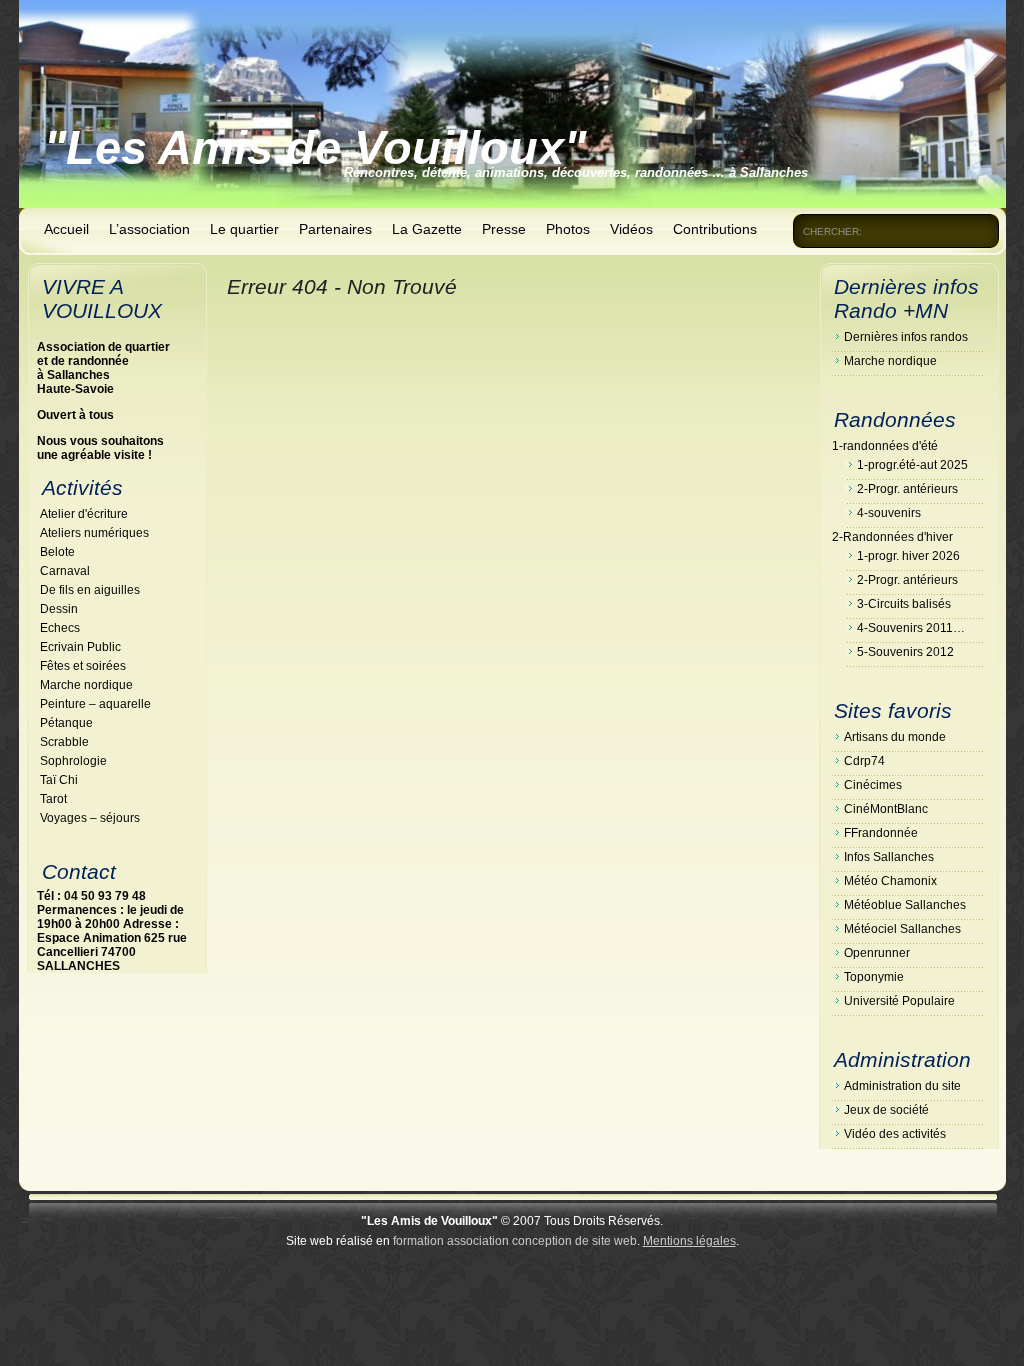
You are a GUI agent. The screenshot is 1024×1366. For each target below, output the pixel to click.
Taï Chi (59, 780)
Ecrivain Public (80, 647)
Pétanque (66, 723)
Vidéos (631, 229)
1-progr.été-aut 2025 (912, 465)
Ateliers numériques (94, 533)
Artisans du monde (895, 737)
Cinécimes (873, 785)
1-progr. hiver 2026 (908, 556)
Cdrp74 (864, 761)
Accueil (66, 229)
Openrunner (877, 953)
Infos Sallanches (889, 857)
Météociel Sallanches (902, 929)
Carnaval (65, 571)
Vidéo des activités (895, 1134)
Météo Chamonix (890, 881)
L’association (149, 229)
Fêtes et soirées (83, 666)
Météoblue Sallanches (905, 905)
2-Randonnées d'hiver (892, 537)
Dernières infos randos (906, 337)
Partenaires (335, 229)
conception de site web (574, 1241)
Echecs (60, 628)
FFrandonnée (881, 833)
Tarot (53, 799)
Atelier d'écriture (84, 514)
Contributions (715, 229)
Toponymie (874, 977)
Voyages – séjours (90, 818)
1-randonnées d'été (885, 446)
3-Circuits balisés (904, 604)
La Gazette (427, 229)
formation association (451, 1241)
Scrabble (64, 742)
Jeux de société (886, 1110)
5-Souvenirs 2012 (905, 652)
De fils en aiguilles (90, 590)
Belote (57, 552)
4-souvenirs (889, 513)
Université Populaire (899, 1001)
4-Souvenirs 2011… (911, 628)
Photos (568, 229)
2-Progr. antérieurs (907, 489)
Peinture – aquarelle (95, 704)
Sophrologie (73, 761)
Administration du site (902, 1086)
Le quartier (244, 229)
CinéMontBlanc (886, 809)
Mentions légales (689, 1241)
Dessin (59, 609)
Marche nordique (86, 685)
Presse (504, 229)
